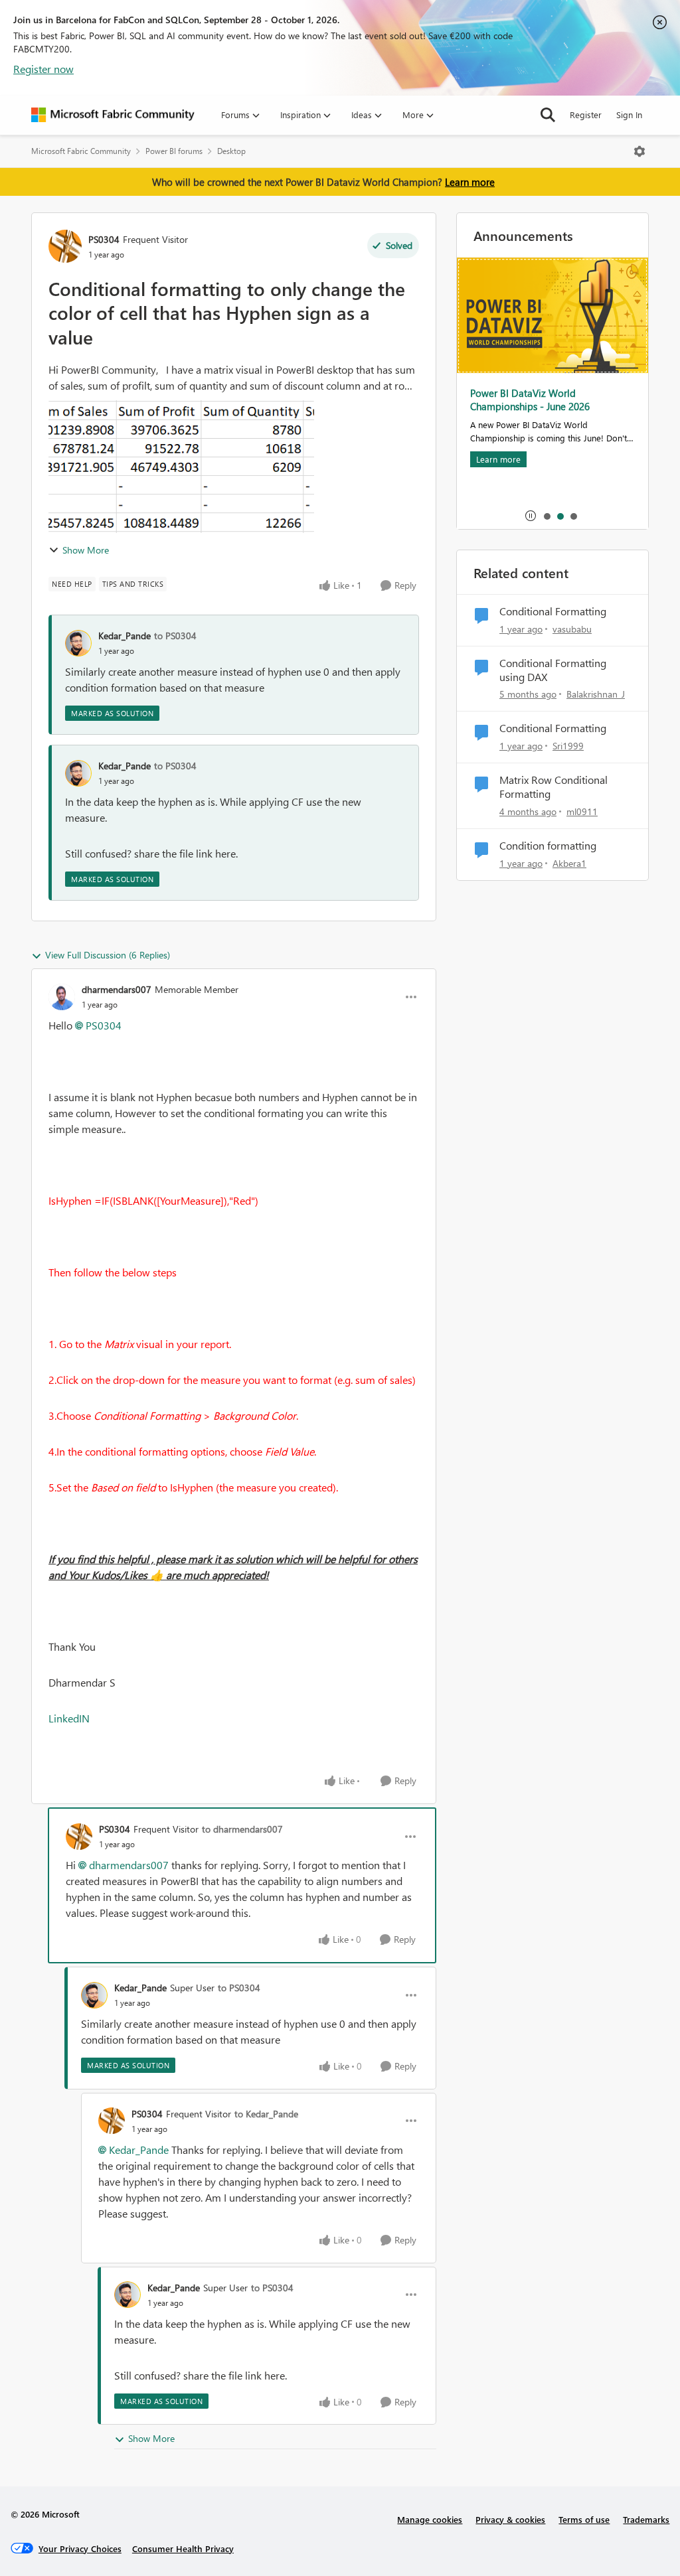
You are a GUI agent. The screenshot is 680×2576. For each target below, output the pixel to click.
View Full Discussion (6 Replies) (108, 955)
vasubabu (572, 629)
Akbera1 (569, 863)
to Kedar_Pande (266, 2114)
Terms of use (584, 2519)
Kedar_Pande (125, 636)
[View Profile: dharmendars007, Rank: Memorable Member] (62, 997)
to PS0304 (175, 636)
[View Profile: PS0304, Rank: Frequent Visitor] (65, 246)
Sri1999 (568, 746)
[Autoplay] (531, 516)
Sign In (629, 114)
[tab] (547, 516)
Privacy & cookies (510, 2519)
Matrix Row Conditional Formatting (553, 787)
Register (586, 114)
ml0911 (582, 811)
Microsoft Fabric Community (81, 151)
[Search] (548, 115)
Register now (43, 69)
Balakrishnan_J (596, 694)
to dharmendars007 (242, 1829)
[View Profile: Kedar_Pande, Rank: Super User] (94, 1995)
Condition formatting (548, 846)
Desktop (231, 151)
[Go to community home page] (113, 115)
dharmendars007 (117, 989)
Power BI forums (174, 151)
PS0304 (104, 239)
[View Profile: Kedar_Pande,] (78, 643)
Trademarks (646, 2519)
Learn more (470, 182)
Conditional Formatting (553, 611)
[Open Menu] (639, 151)
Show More (86, 550)
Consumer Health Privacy (183, 2548)
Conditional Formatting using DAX (553, 670)
